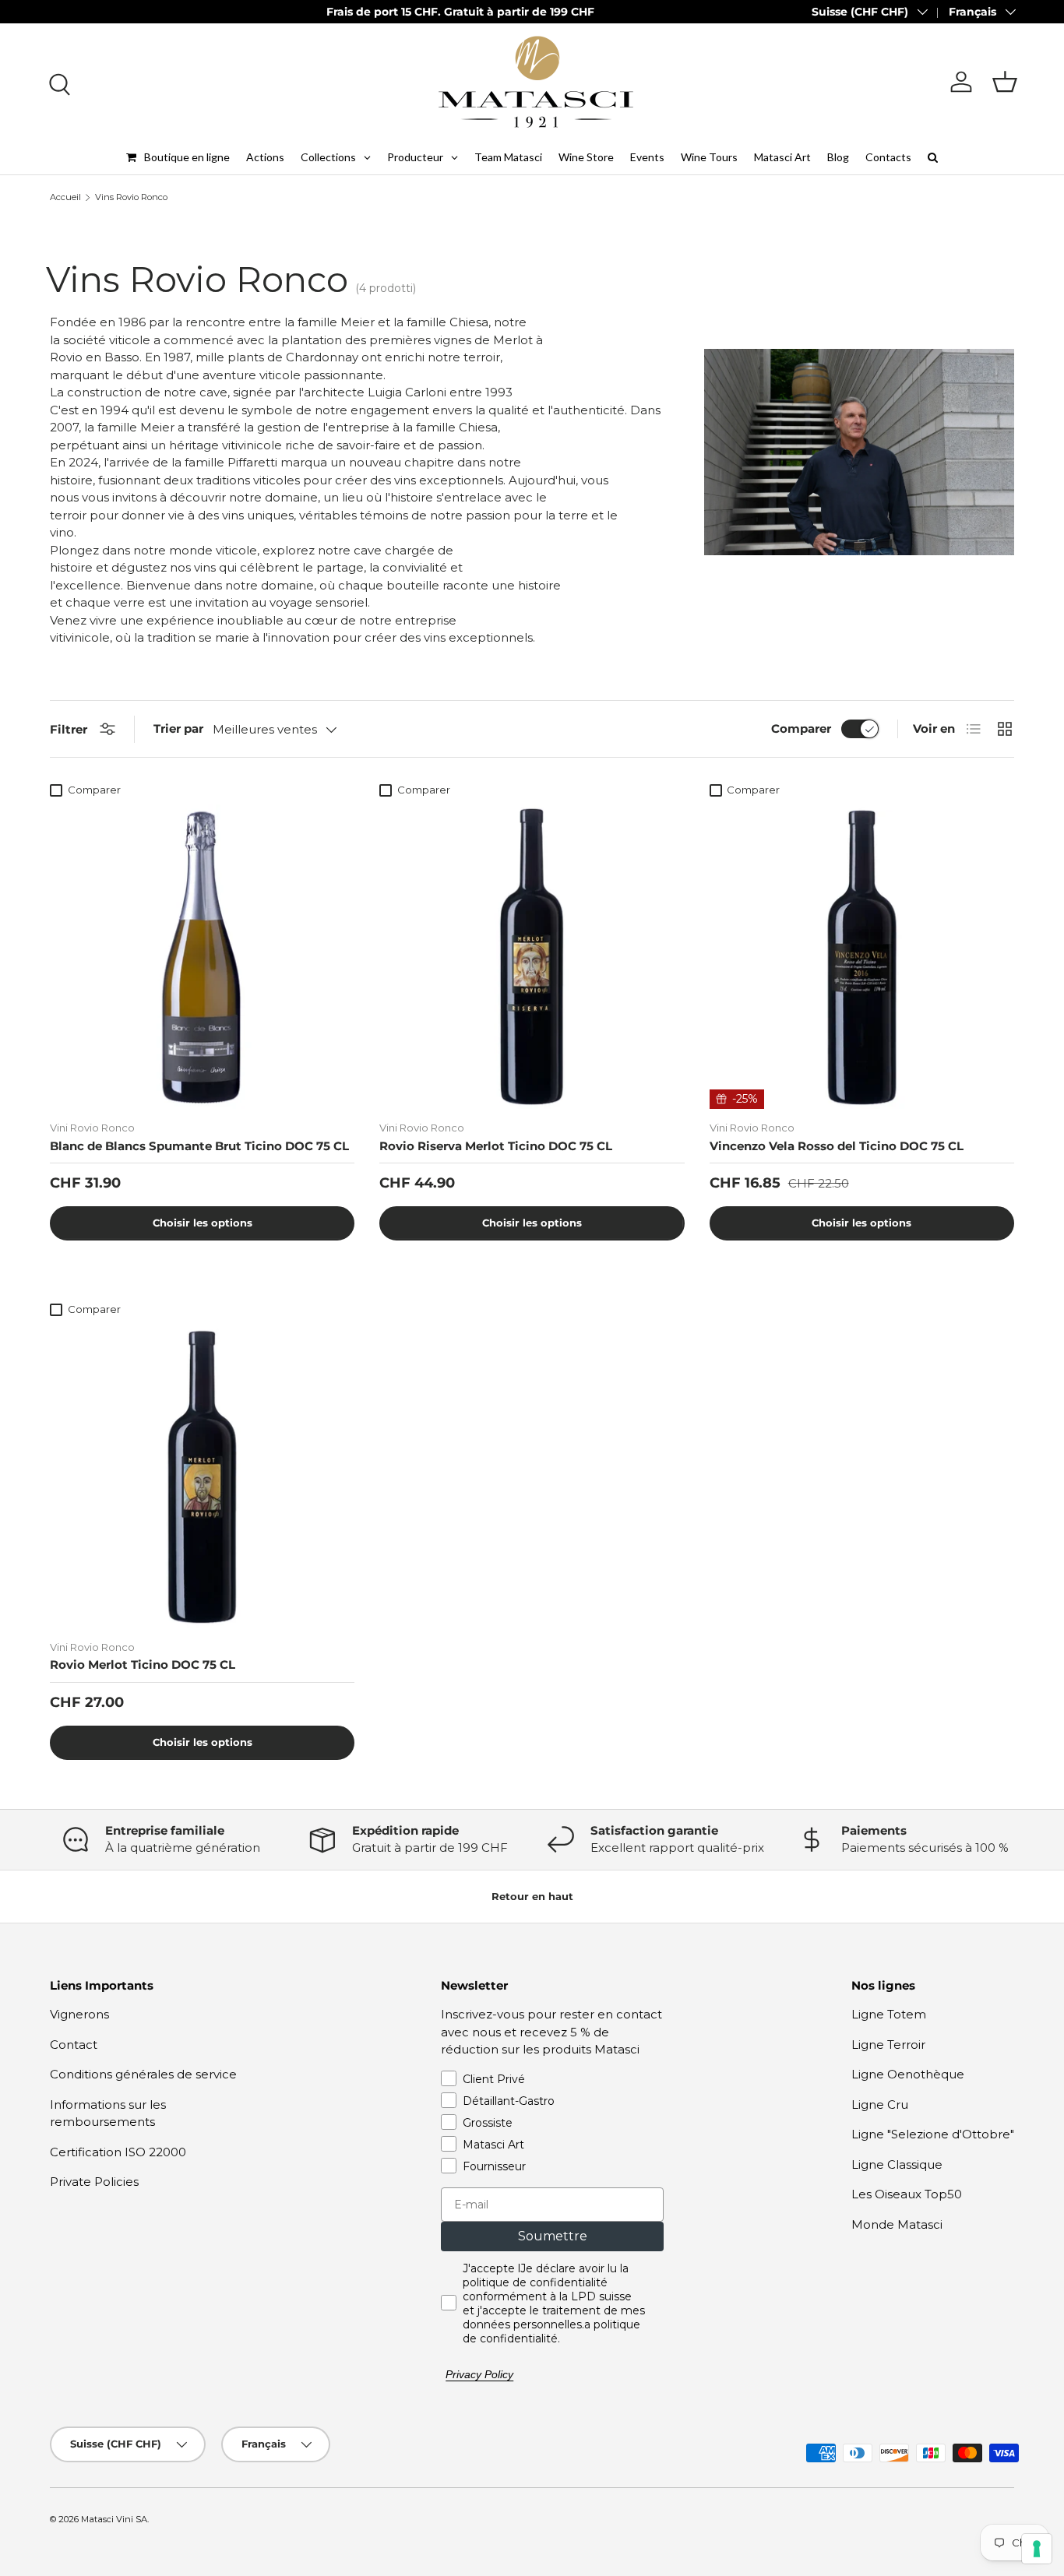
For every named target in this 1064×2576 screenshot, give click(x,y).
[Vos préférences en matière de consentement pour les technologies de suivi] (1037, 2549)
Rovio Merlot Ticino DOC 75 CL (143, 1665)
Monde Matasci (897, 2224)
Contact (74, 2045)
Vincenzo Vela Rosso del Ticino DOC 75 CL (837, 1146)
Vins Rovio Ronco (131, 197)
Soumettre (553, 2236)
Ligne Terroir (888, 2045)
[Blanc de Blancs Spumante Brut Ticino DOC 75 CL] (202, 957)
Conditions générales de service (143, 2074)
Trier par (178, 728)
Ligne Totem (889, 2014)
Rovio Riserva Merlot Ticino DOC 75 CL (496, 1146)
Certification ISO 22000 (118, 2152)
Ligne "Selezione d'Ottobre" (933, 2134)
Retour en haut (532, 1896)
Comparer (801, 728)
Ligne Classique (897, 2164)
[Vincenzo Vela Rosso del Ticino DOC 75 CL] (862, 957)
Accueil (65, 197)
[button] (1005, 82)
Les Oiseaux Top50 (907, 2194)
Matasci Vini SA (114, 2519)
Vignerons (79, 2014)
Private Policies (94, 2182)
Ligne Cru (880, 2104)
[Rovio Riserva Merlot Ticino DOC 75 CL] (532, 957)
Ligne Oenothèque (908, 2074)
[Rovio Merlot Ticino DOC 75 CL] (202, 1476)
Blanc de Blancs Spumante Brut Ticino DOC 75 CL (199, 1146)
